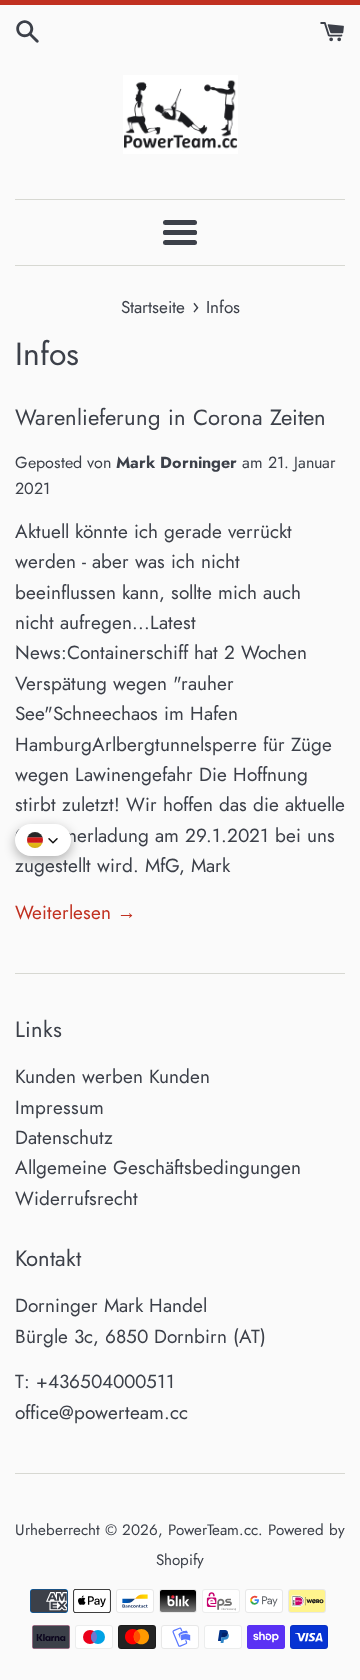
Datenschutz (64, 1137)
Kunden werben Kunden (112, 1076)
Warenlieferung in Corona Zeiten (170, 417)
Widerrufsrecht (76, 1198)
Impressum (59, 1107)
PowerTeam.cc (213, 1530)
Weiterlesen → (75, 912)
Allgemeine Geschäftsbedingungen (158, 1167)
